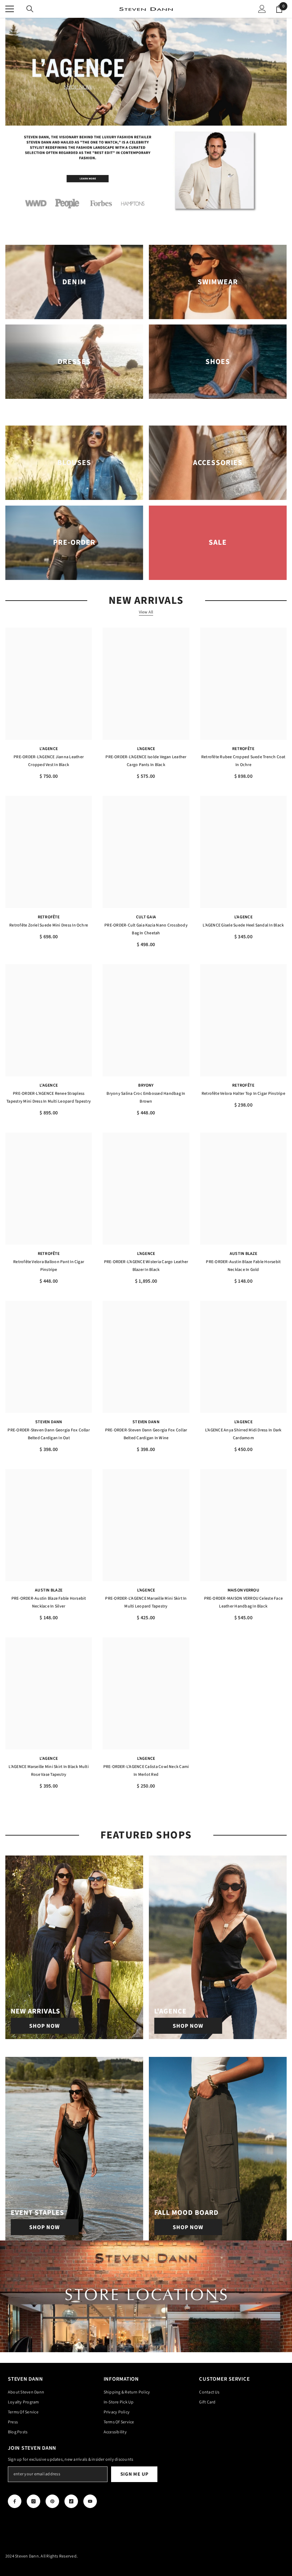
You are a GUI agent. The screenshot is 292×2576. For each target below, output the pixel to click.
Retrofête (243, 749)
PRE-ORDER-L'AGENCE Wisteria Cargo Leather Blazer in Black (146, 1266)
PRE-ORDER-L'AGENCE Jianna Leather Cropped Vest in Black (49, 761)
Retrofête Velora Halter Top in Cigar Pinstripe (243, 1094)
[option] (146, 72)
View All (146, 612)
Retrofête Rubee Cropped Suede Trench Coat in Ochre (243, 761)
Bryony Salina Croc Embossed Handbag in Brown (146, 1097)
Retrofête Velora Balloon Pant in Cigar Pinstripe (49, 1266)
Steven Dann (49, 1422)
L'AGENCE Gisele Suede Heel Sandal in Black (243, 925)
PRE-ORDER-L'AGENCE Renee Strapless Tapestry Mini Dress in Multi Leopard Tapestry (49, 1097)
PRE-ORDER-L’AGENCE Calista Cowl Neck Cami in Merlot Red (146, 1771)
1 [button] (139, 117)
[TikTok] (71, 2501)
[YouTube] (90, 2501)
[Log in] (262, 9)
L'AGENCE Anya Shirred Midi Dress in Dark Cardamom (243, 1434)
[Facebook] (15, 2501)
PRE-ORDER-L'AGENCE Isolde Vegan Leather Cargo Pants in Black (146, 761)
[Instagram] (33, 2501)
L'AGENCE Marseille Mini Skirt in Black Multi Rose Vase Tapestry (49, 1771)
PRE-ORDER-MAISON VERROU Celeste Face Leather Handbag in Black (244, 1602)
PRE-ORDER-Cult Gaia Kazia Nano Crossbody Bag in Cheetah (146, 929)
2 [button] (146, 117)
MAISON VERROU (243, 1590)
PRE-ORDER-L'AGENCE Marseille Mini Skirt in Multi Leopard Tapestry (146, 1602)
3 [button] (153, 117)
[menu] (10, 9)
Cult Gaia (146, 917)
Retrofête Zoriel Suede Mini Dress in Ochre (49, 925)
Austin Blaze (243, 1254)
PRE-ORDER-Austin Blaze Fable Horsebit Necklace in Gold (243, 1266)
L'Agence (49, 749)
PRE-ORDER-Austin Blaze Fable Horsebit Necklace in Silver (49, 1602)
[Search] (30, 9)
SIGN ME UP (134, 2474)
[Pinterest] (52, 2501)
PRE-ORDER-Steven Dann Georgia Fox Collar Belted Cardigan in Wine (146, 1434)
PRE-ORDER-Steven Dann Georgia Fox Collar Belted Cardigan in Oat (49, 1434)
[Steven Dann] (146, 172)
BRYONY (146, 1085)
